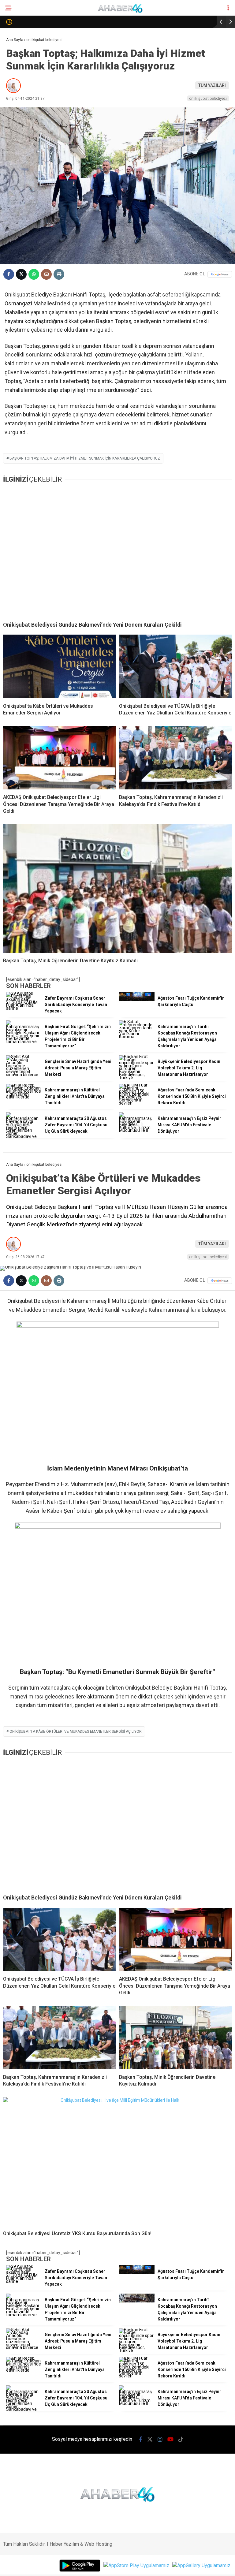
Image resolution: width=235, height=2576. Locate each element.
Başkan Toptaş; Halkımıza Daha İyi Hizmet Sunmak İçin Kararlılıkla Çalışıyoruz (85, 458)
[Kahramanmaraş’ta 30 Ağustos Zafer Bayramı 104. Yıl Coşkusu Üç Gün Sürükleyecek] (24, 1136)
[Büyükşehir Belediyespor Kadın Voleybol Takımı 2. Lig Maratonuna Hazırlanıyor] (137, 1078)
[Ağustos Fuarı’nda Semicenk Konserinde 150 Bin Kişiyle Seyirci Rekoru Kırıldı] (137, 1103)
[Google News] (220, 274)
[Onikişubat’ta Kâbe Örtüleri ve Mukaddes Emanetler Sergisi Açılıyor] (60, 666)
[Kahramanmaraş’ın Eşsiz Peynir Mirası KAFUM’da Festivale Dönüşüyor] (137, 1130)
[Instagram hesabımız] (160, 2439)
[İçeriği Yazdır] (59, 274)
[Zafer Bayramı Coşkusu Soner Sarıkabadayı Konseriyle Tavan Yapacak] (24, 1008)
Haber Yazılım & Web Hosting (81, 2544)
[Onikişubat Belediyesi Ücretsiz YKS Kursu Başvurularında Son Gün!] (117, 2162)
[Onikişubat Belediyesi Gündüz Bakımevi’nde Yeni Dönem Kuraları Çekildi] (117, 552)
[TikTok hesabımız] (181, 2439)
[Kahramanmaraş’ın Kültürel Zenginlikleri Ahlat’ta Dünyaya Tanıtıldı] (24, 1097)
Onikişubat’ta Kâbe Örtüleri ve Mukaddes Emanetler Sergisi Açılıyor (76, 1732)
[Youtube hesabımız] (170, 2439)
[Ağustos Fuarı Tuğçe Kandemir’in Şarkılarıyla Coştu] (137, 999)
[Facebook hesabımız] (141, 2439)
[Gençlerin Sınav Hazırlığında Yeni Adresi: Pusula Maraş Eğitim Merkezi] (24, 1075)
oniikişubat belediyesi (208, 98)
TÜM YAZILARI (212, 85)
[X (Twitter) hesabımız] (150, 2439)
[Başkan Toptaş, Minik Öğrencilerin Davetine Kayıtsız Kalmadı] (117, 888)
